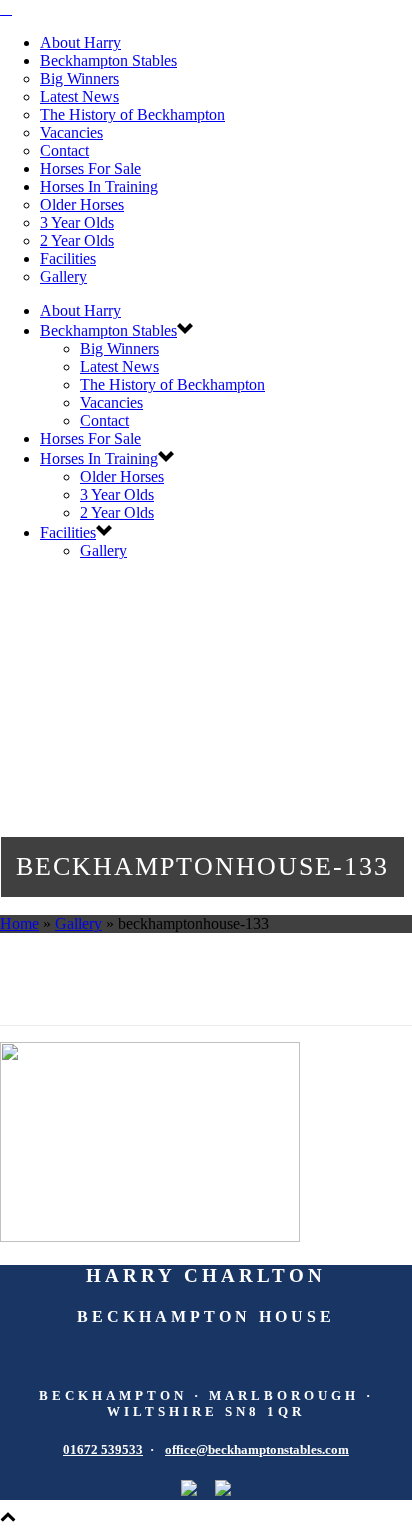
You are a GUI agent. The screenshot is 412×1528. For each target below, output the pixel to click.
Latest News (79, 96)
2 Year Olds (77, 240)
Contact (64, 150)
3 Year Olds (77, 222)
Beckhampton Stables (108, 60)
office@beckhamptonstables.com (257, 1449)
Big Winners (79, 78)
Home (19, 923)
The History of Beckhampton (132, 114)
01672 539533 (103, 1449)
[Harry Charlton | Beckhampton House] (6, 8)
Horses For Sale (90, 168)
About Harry (80, 42)
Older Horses (82, 204)
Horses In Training (99, 186)
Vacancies (71, 132)
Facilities (68, 258)
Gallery (63, 276)
